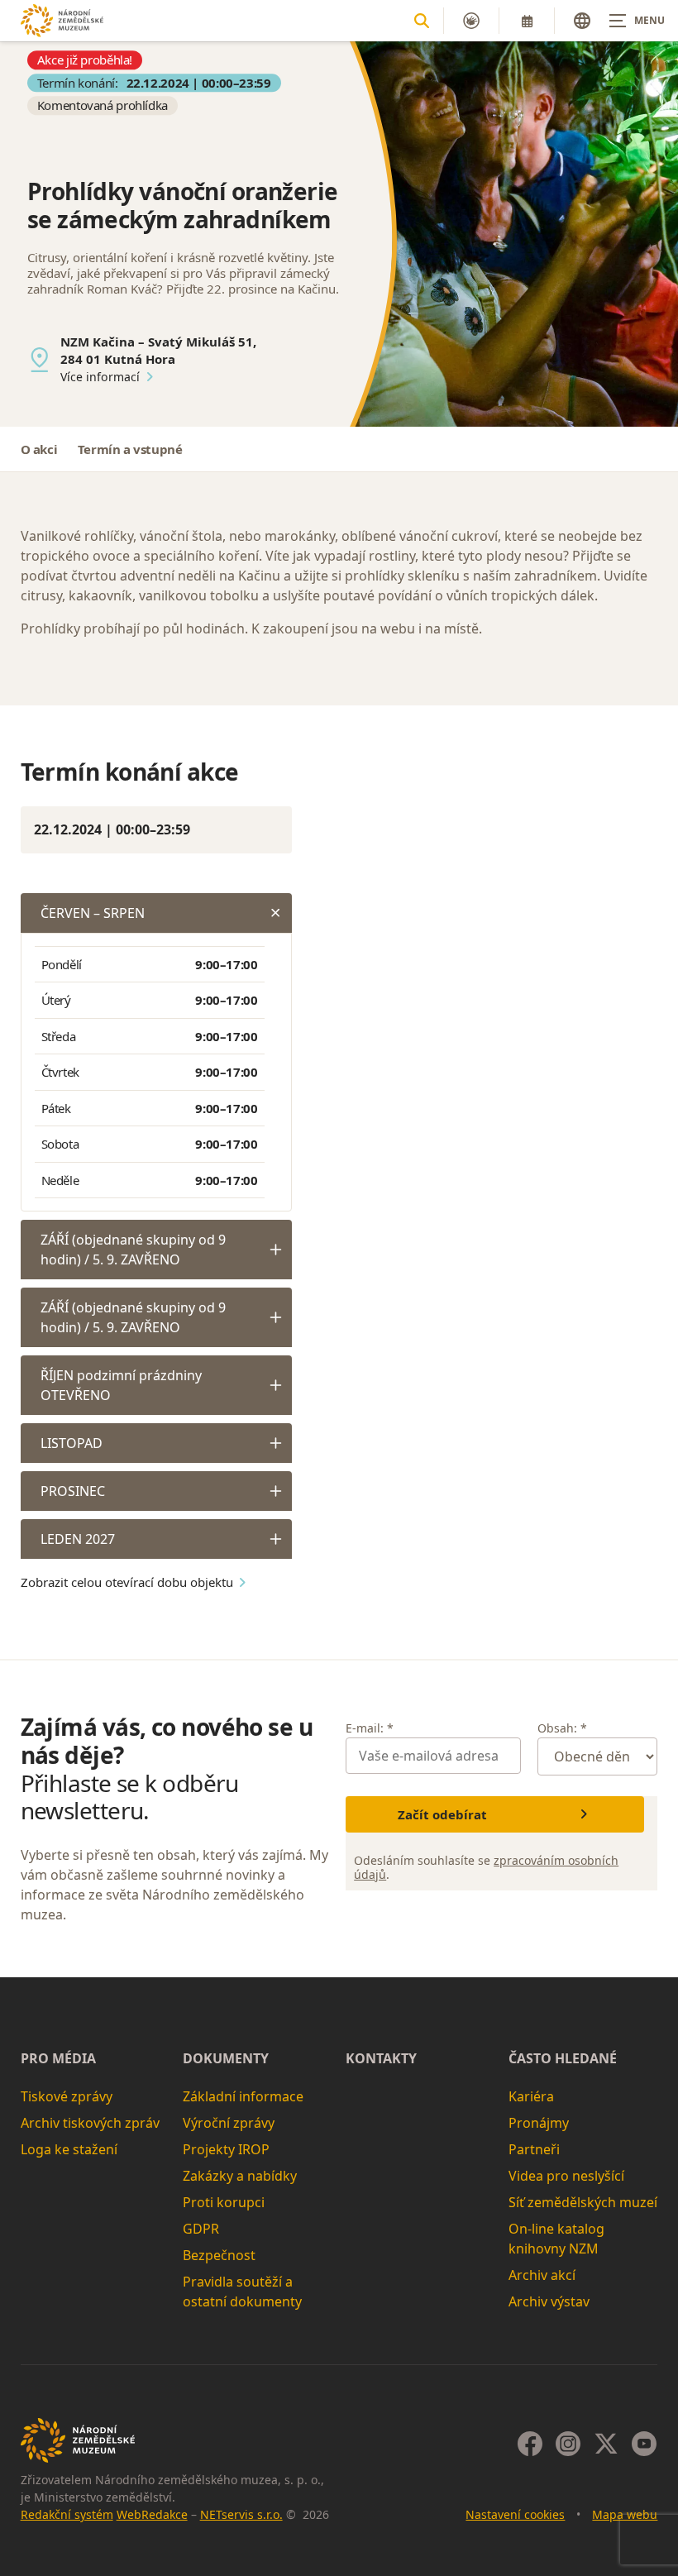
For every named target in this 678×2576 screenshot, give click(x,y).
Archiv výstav (549, 2301)
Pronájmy (539, 2123)
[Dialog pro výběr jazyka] (582, 21)
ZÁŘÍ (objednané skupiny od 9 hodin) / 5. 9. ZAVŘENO (133, 1250)
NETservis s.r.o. (241, 2514)
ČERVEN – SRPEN (93, 913)
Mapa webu (625, 2514)
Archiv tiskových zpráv (90, 2123)
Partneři (534, 2149)
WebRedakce (152, 2514)
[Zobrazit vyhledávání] (422, 21)
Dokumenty (226, 2058)
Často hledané (563, 2058)
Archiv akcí (542, 2275)
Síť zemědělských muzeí (583, 2202)
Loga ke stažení (69, 2149)
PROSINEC (73, 1491)
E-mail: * (370, 1728)
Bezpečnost (219, 2255)
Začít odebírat (442, 1814)
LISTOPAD (72, 1443)
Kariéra (531, 2096)
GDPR (201, 2229)
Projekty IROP (226, 2149)
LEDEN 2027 (78, 1539)
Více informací (100, 377)
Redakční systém (67, 2514)
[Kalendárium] (527, 21)
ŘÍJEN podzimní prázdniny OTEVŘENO (121, 1385)
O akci (39, 449)
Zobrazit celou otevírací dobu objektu (127, 1582)
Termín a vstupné (130, 449)
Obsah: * (562, 1728)
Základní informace (243, 2096)
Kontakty (381, 2058)
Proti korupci (224, 2202)
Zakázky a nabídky (240, 2176)
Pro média (58, 2058)
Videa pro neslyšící (566, 2176)
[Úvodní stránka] (62, 20)
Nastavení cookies (515, 2514)
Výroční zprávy (229, 2123)
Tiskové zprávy (67, 2096)
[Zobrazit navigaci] (637, 21)
